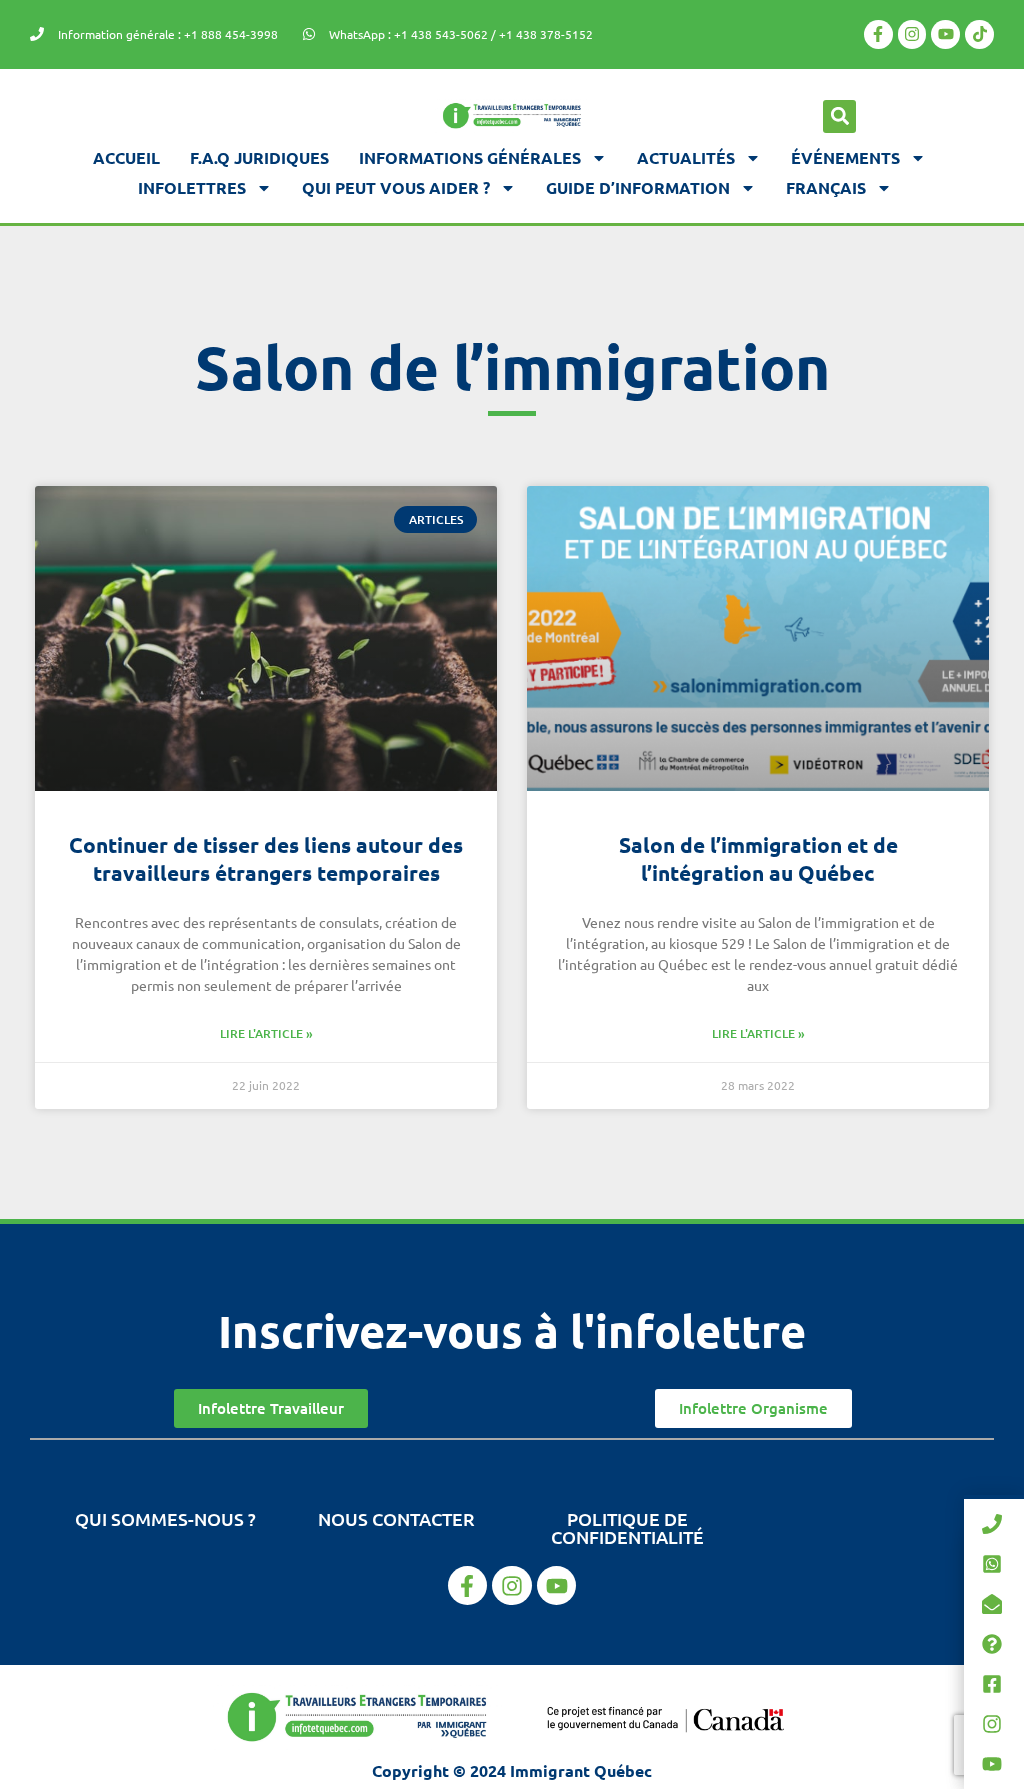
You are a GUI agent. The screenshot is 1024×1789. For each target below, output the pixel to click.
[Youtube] (945, 34)
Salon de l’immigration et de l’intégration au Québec (758, 858)
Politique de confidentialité (627, 1527)
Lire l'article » (266, 1033)
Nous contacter (396, 1518)
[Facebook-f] (878, 34)
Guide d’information (638, 187)
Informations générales (470, 157)
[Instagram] (912, 34)
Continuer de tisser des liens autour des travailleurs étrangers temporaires (266, 858)
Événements (845, 157)
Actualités (686, 157)
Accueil (126, 157)
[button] (839, 116)
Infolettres (192, 187)
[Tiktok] (979, 34)
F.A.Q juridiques (259, 157)
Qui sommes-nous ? (165, 1518)
